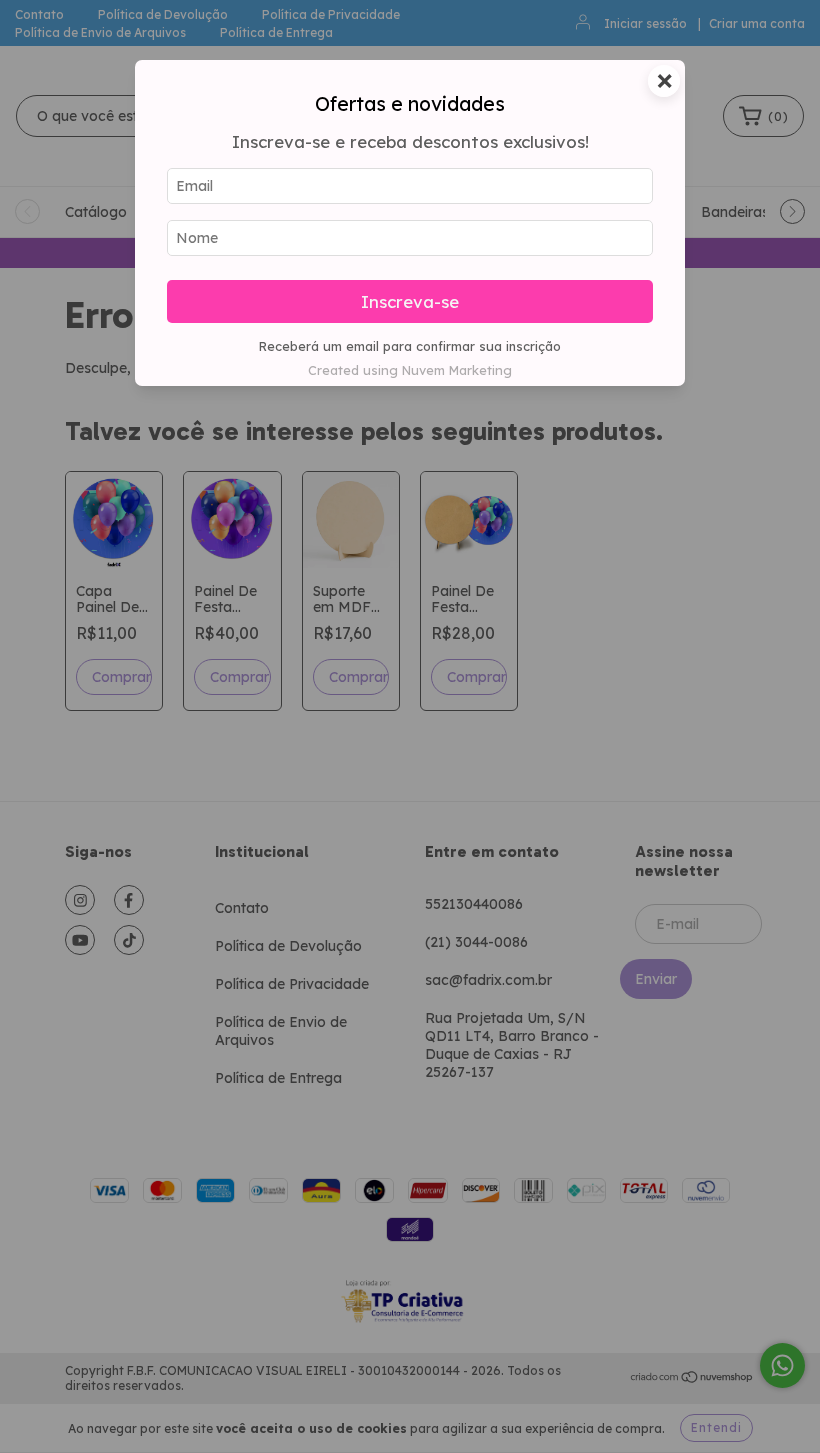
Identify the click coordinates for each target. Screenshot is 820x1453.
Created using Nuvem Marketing (410, 370)
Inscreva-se (410, 301)
